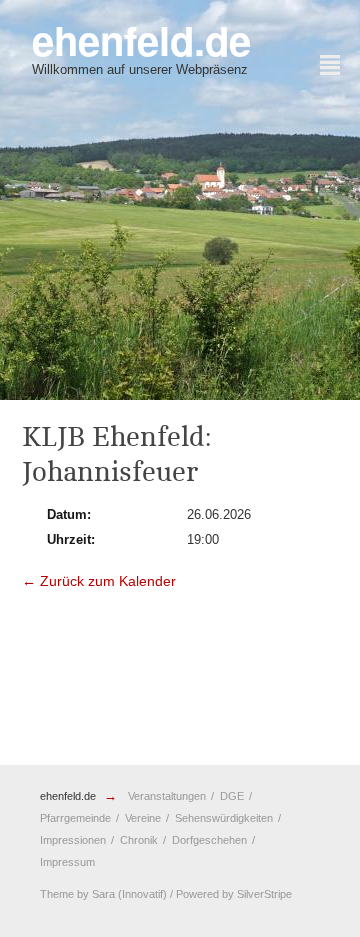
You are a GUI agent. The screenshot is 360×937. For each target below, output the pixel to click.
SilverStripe (264, 894)
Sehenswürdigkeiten (224, 818)
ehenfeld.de (68, 796)
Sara (103, 894)
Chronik (139, 840)
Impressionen (73, 840)
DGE (232, 796)
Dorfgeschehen (209, 840)
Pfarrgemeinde (75, 818)
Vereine (143, 818)
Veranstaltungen (167, 796)
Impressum (67, 862)
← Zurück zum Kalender (99, 581)
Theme (57, 894)
